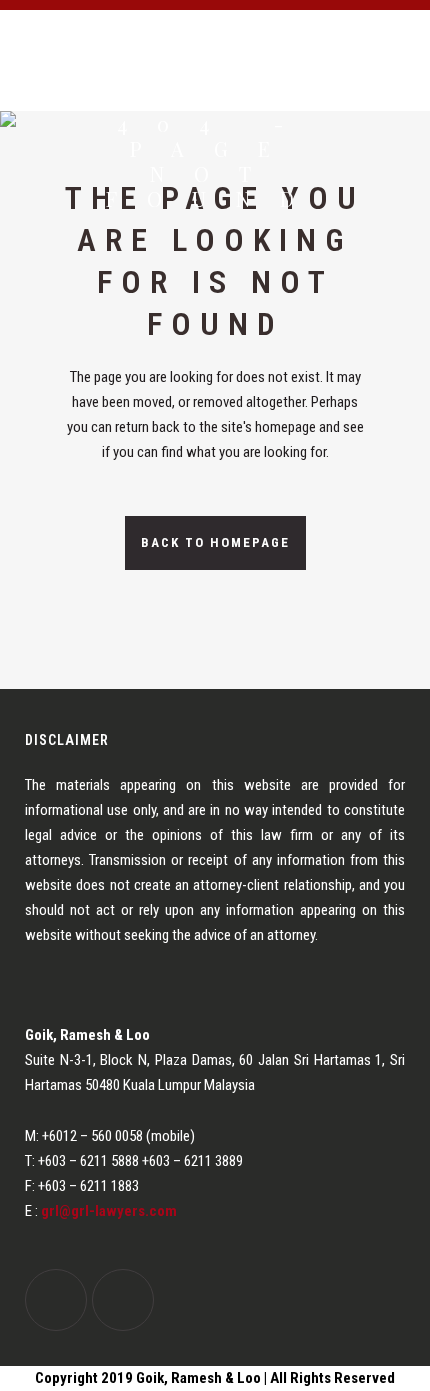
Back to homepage (215, 542)
